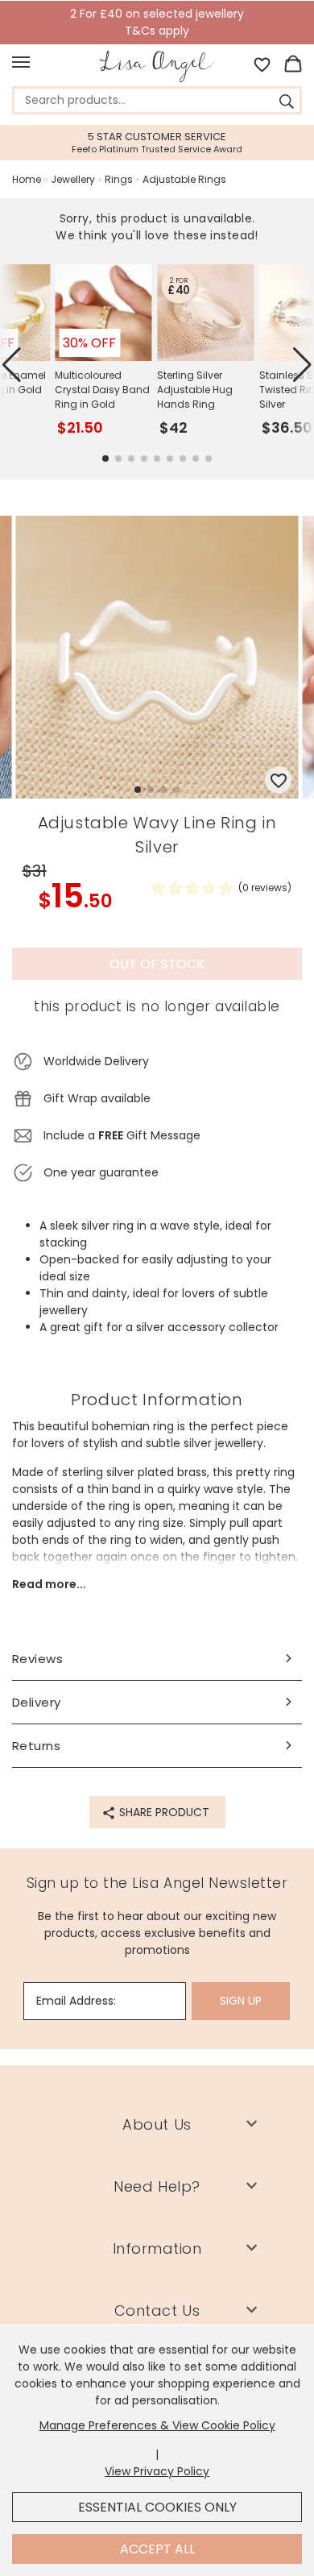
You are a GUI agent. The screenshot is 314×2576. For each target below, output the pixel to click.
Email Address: (76, 2001)
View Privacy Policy (157, 2471)
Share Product (163, 1812)
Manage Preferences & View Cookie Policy (157, 2425)
